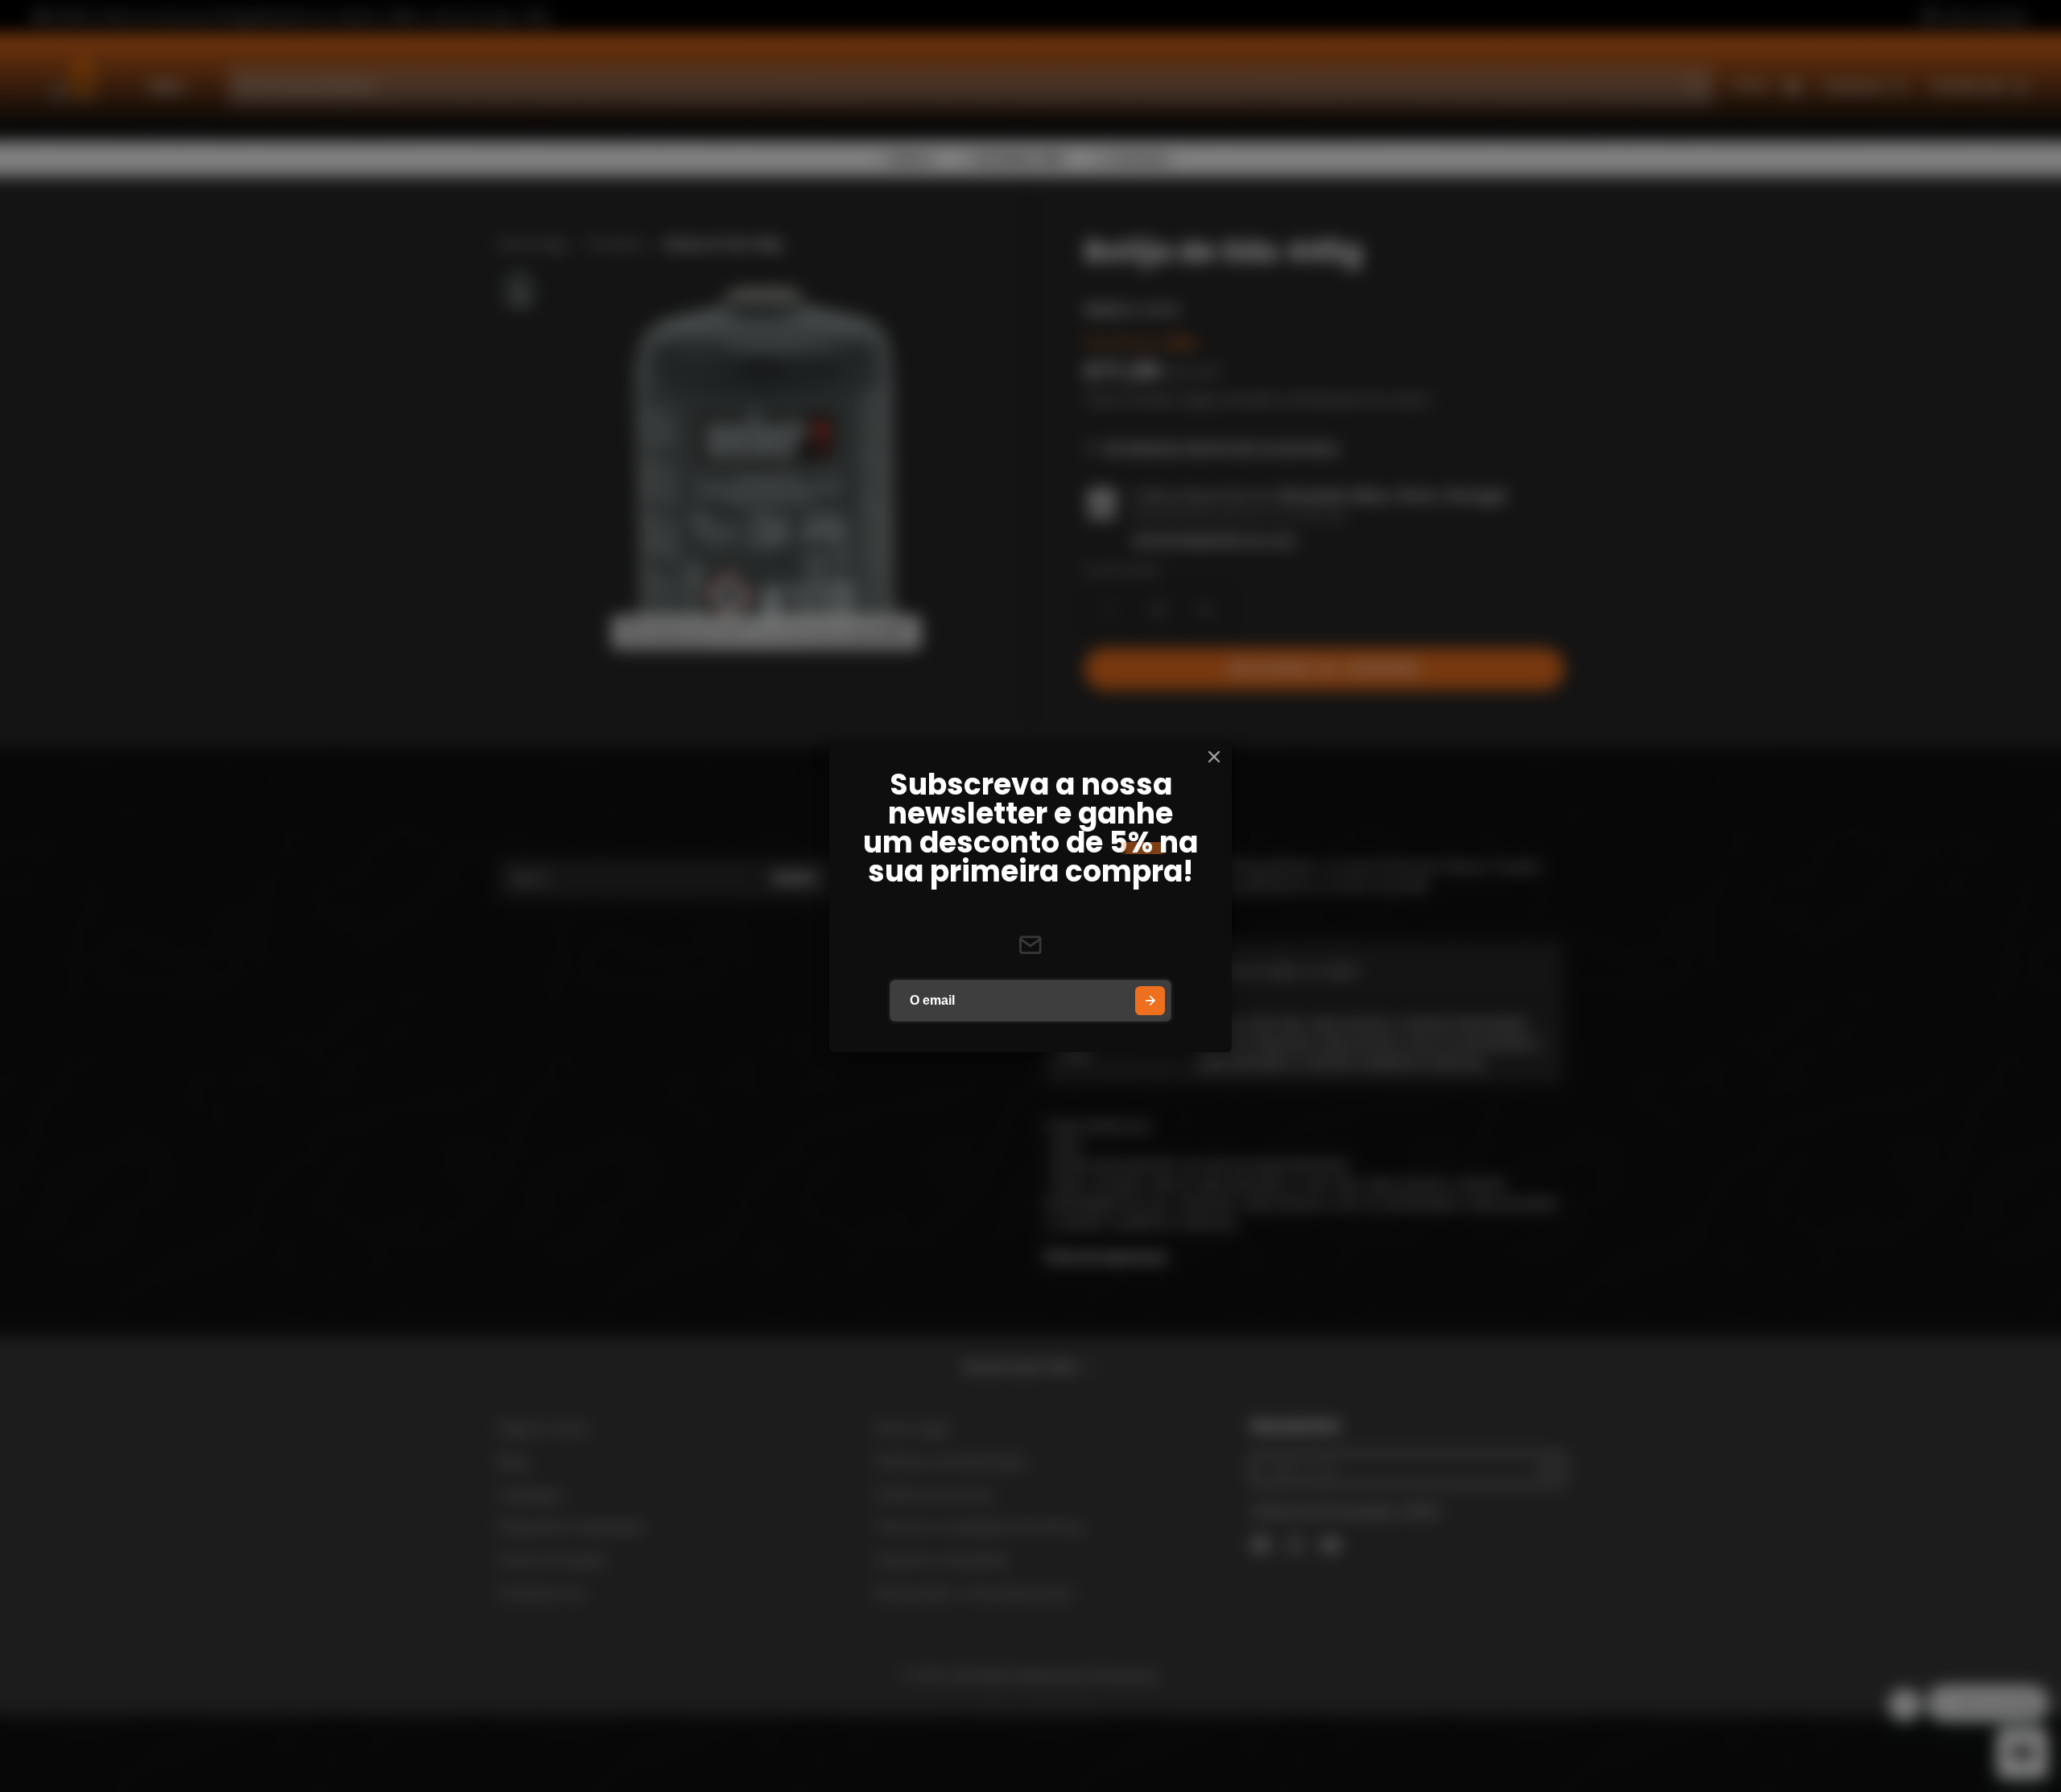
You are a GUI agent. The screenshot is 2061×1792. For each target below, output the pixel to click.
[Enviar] (1150, 1001)
